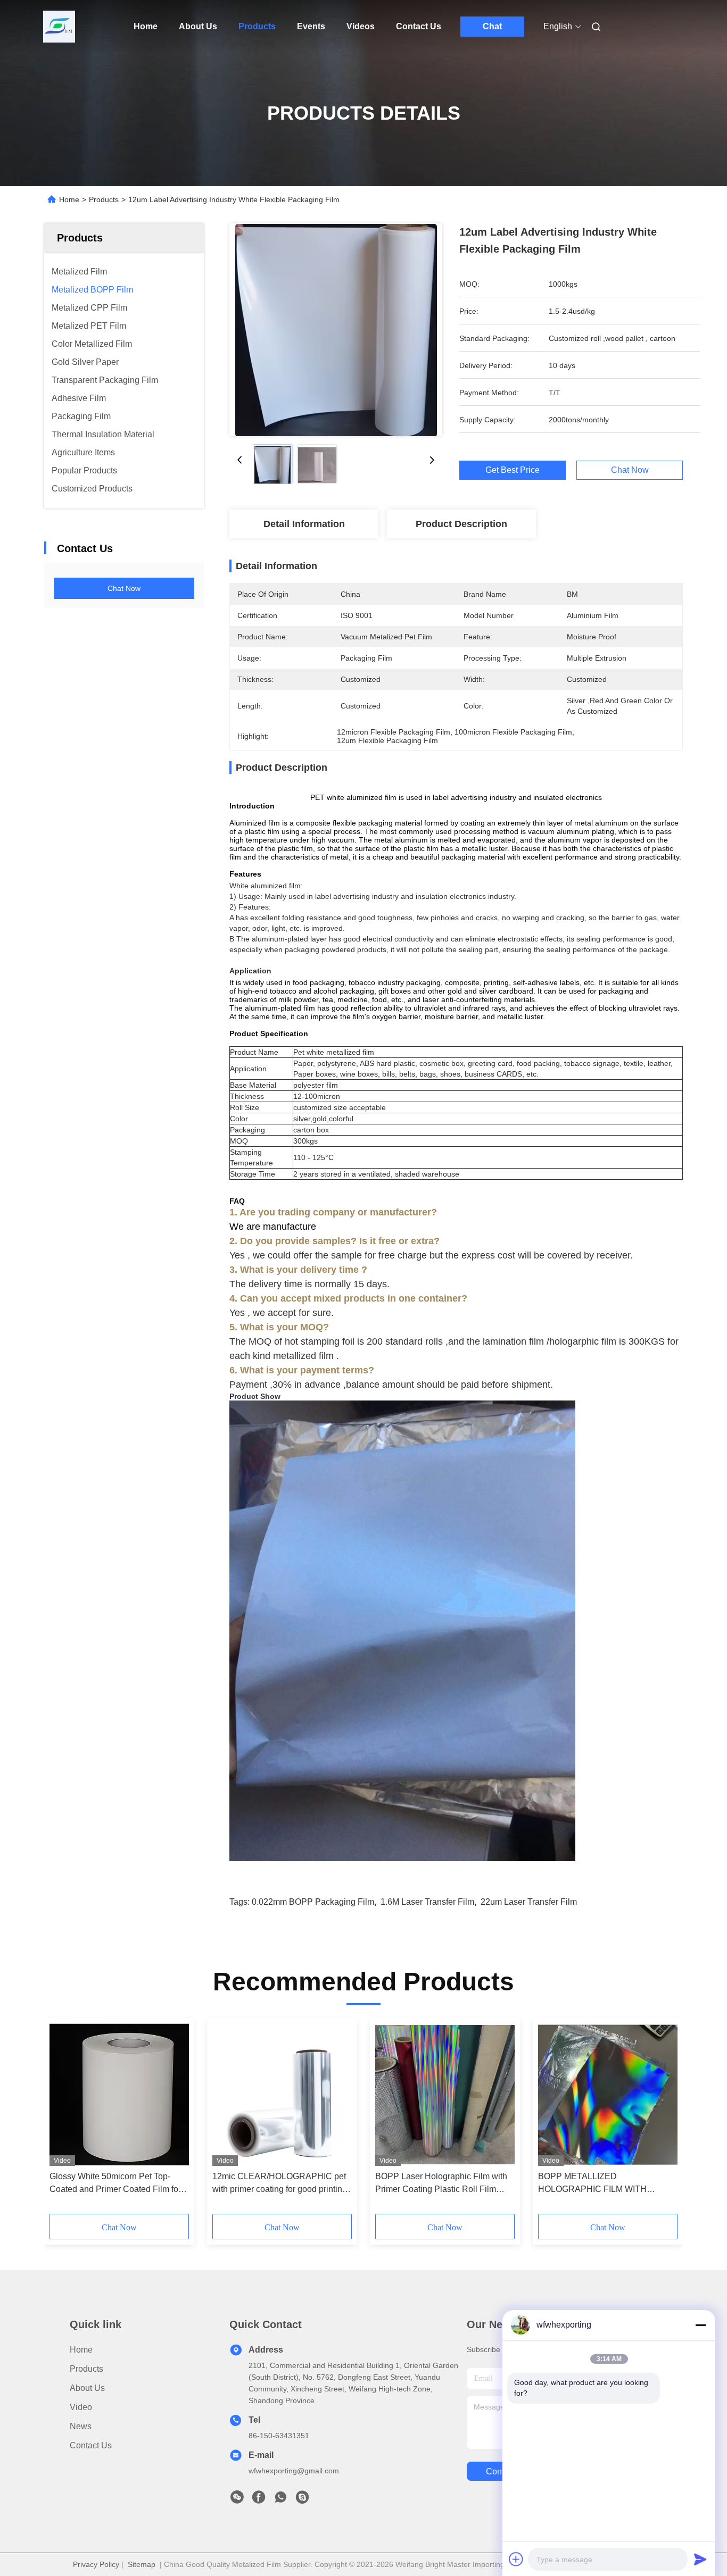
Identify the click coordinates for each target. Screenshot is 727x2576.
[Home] (59, 27)
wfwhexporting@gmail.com (294, 2471)
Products (257, 26)
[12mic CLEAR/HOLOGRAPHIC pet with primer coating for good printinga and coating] (282, 2095)
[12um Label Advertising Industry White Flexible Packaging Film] (336, 330)
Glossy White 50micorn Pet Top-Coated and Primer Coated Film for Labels (115, 2184)
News (81, 2426)
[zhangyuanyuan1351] (302, 2500)
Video (81, 2407)
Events (311, 26)
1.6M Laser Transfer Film (427, 1902)
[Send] (700, 2559)
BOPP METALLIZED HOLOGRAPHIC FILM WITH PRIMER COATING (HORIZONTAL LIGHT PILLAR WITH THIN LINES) (605, 2184)
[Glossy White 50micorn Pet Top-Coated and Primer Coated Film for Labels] (119, 2095)
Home (146, 26)
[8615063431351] (280, 2500)
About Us (198, 26)
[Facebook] (259, 2500)
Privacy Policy (96, 2564)
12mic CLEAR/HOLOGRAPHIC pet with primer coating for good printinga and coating (282, 2184)
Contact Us (419, 26)
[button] (63, 2120)
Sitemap (142, 2564)
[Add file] (516, 2559)
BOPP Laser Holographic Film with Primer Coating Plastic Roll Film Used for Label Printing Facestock (441, 2184)
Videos (361, 26)
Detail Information (304, 524)
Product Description (461, 524)
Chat (492, 26)
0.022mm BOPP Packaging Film (313, 1902)
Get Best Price (513, 470)
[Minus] (700, 2325)
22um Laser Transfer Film (529, 1902)
